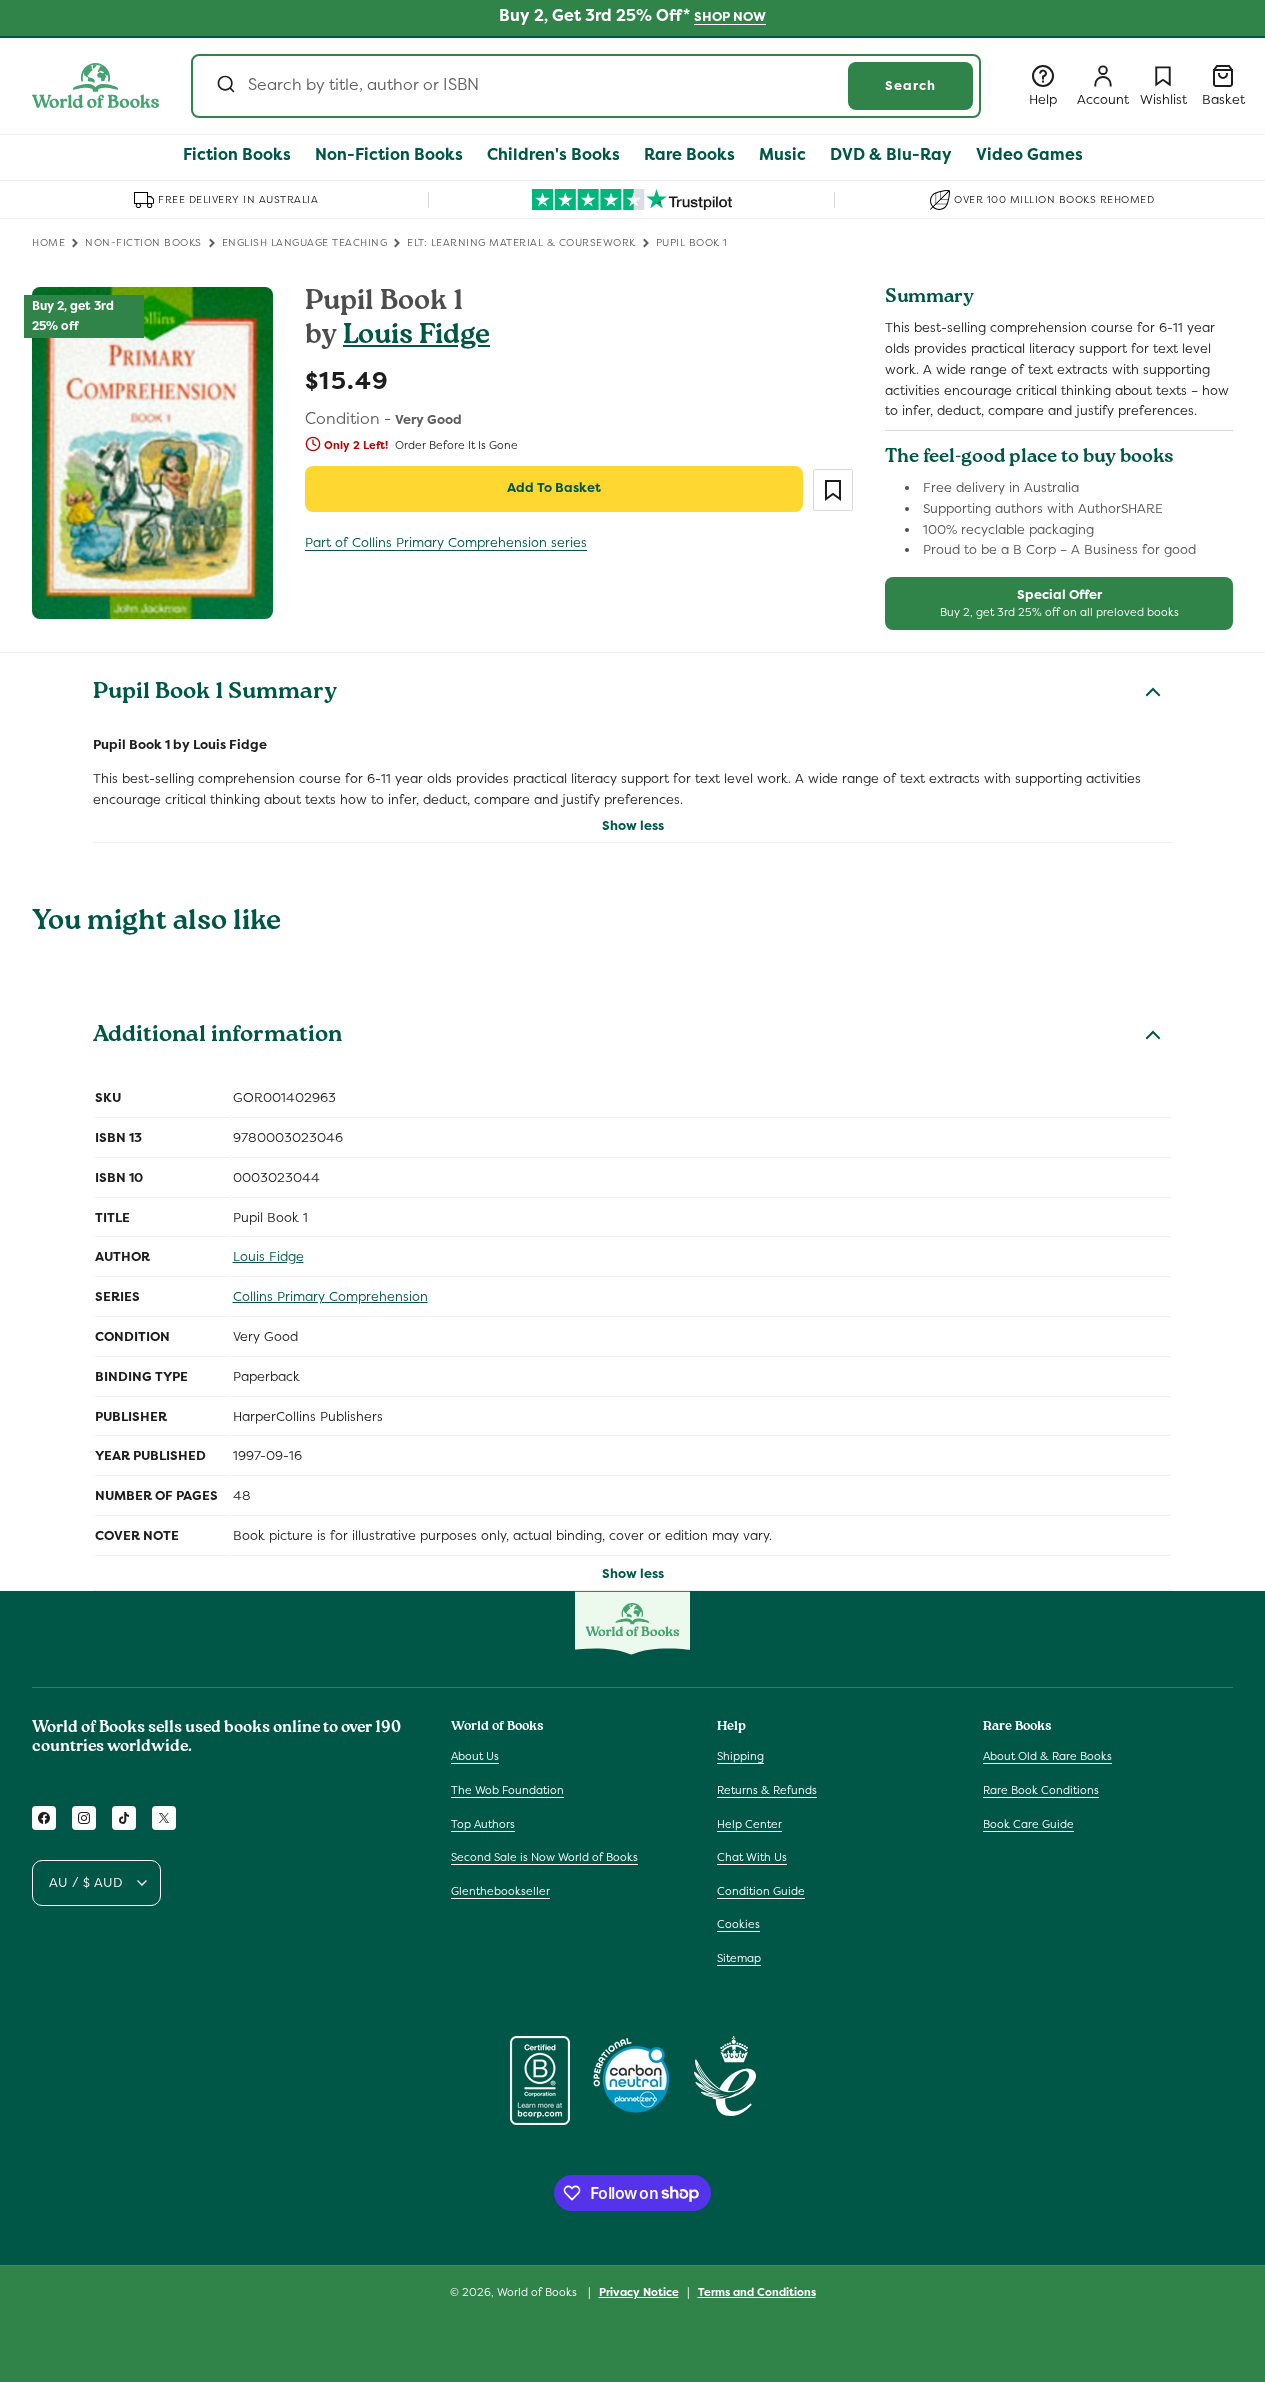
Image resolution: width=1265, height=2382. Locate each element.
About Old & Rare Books (1047, 1756)
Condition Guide (761, 1891)
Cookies (738, 1924)
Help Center (749, 1824)
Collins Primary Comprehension (330, 1296)
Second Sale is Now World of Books (544, 1857)
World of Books (538, 2292)
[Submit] (224, 86)
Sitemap (739, 1958)
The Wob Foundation (507, 1790)
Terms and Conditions (757, 2291)
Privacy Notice (639, 2291)
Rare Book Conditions (1041, 1790)
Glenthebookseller (500, 1891)
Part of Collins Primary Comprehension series (446, 542)
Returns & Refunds (767, 1790)
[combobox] (586, 86)
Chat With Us (752, 1857)
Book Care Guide (1028, 1824)
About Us (475, 1756)
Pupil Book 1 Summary (215, 694)
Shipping (740, 1756)
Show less (633, 825)
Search (910, 85)
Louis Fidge (416, 337)
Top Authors (483, 1824)
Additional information (217, 1037)
